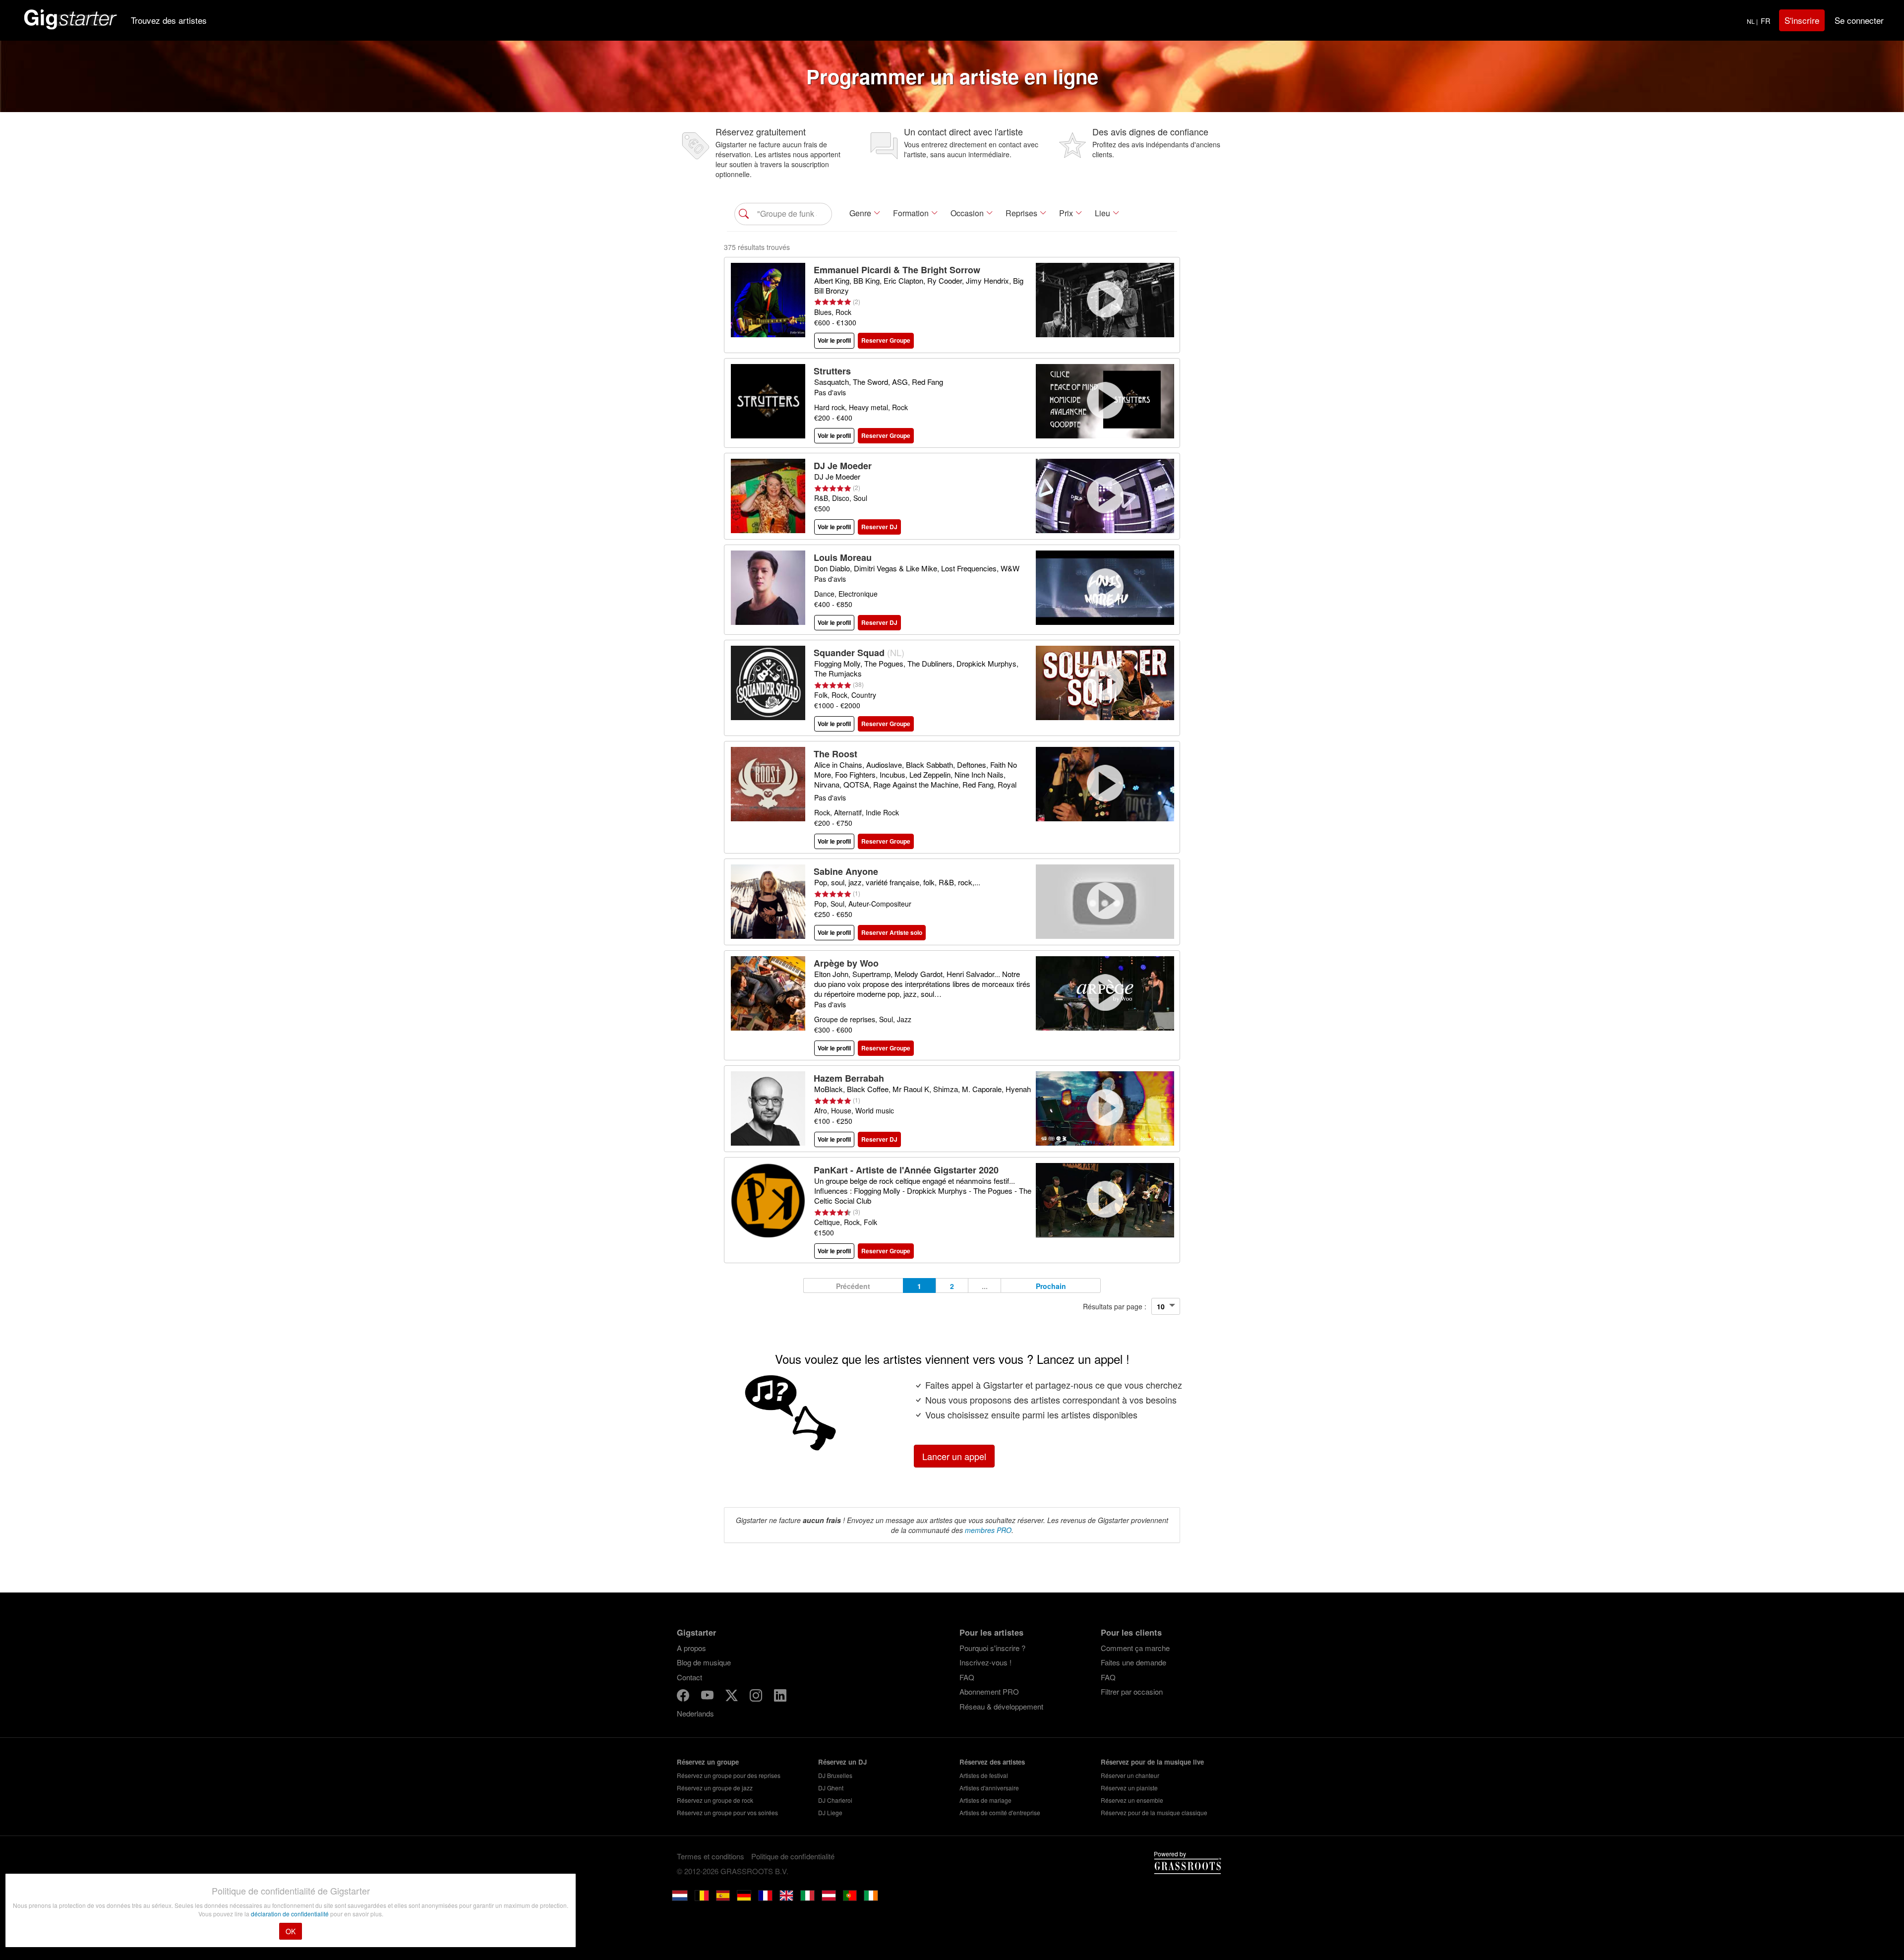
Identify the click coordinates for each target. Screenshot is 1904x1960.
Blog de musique (704, 1662)
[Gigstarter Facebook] (684, 1697)
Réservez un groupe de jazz (715, 1788)
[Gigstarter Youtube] (708, 1697)
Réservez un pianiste (1129, 1788)
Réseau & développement (1001, 1706)
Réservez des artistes (992, 1762)
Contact (689, 1677)
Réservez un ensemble (1132, 1800)
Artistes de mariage (985, 1800)
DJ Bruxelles (835, 1775)
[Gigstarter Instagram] (757, 1697)
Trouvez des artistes (169, 20)
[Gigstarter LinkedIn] (780, 1697)
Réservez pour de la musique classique (1154, 1812)
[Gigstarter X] (733, 1697)
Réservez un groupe (708, 1762)
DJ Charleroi (835, 1800)
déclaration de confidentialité (291, 1914)
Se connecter (1859, 20)
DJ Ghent (831, 1788)
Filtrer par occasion (1132, 1691)
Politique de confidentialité (793, 1856)
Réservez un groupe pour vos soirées (727, 1812)
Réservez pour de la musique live (1152, 1762)
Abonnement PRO (989, 1691)
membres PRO (988, 1530)
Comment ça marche (1135, 1648)
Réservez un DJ (842, 1762)
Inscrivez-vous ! (985, 1662)
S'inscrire (1802, 20)
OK (291, 1931)
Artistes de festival (984, 1775)
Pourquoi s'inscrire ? (992, 1648)
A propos (691, 1648)
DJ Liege (830, 1812)
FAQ (967, 1677)
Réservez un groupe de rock (715, 1800)
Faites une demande (1133, 1662)
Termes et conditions (711, 1856)
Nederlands (695, 1713)
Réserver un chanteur (1130, 1775)
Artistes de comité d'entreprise (1000, 1812)
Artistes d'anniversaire (989, 1788)
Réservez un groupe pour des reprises (729, 1775)
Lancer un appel (954, 1456)
